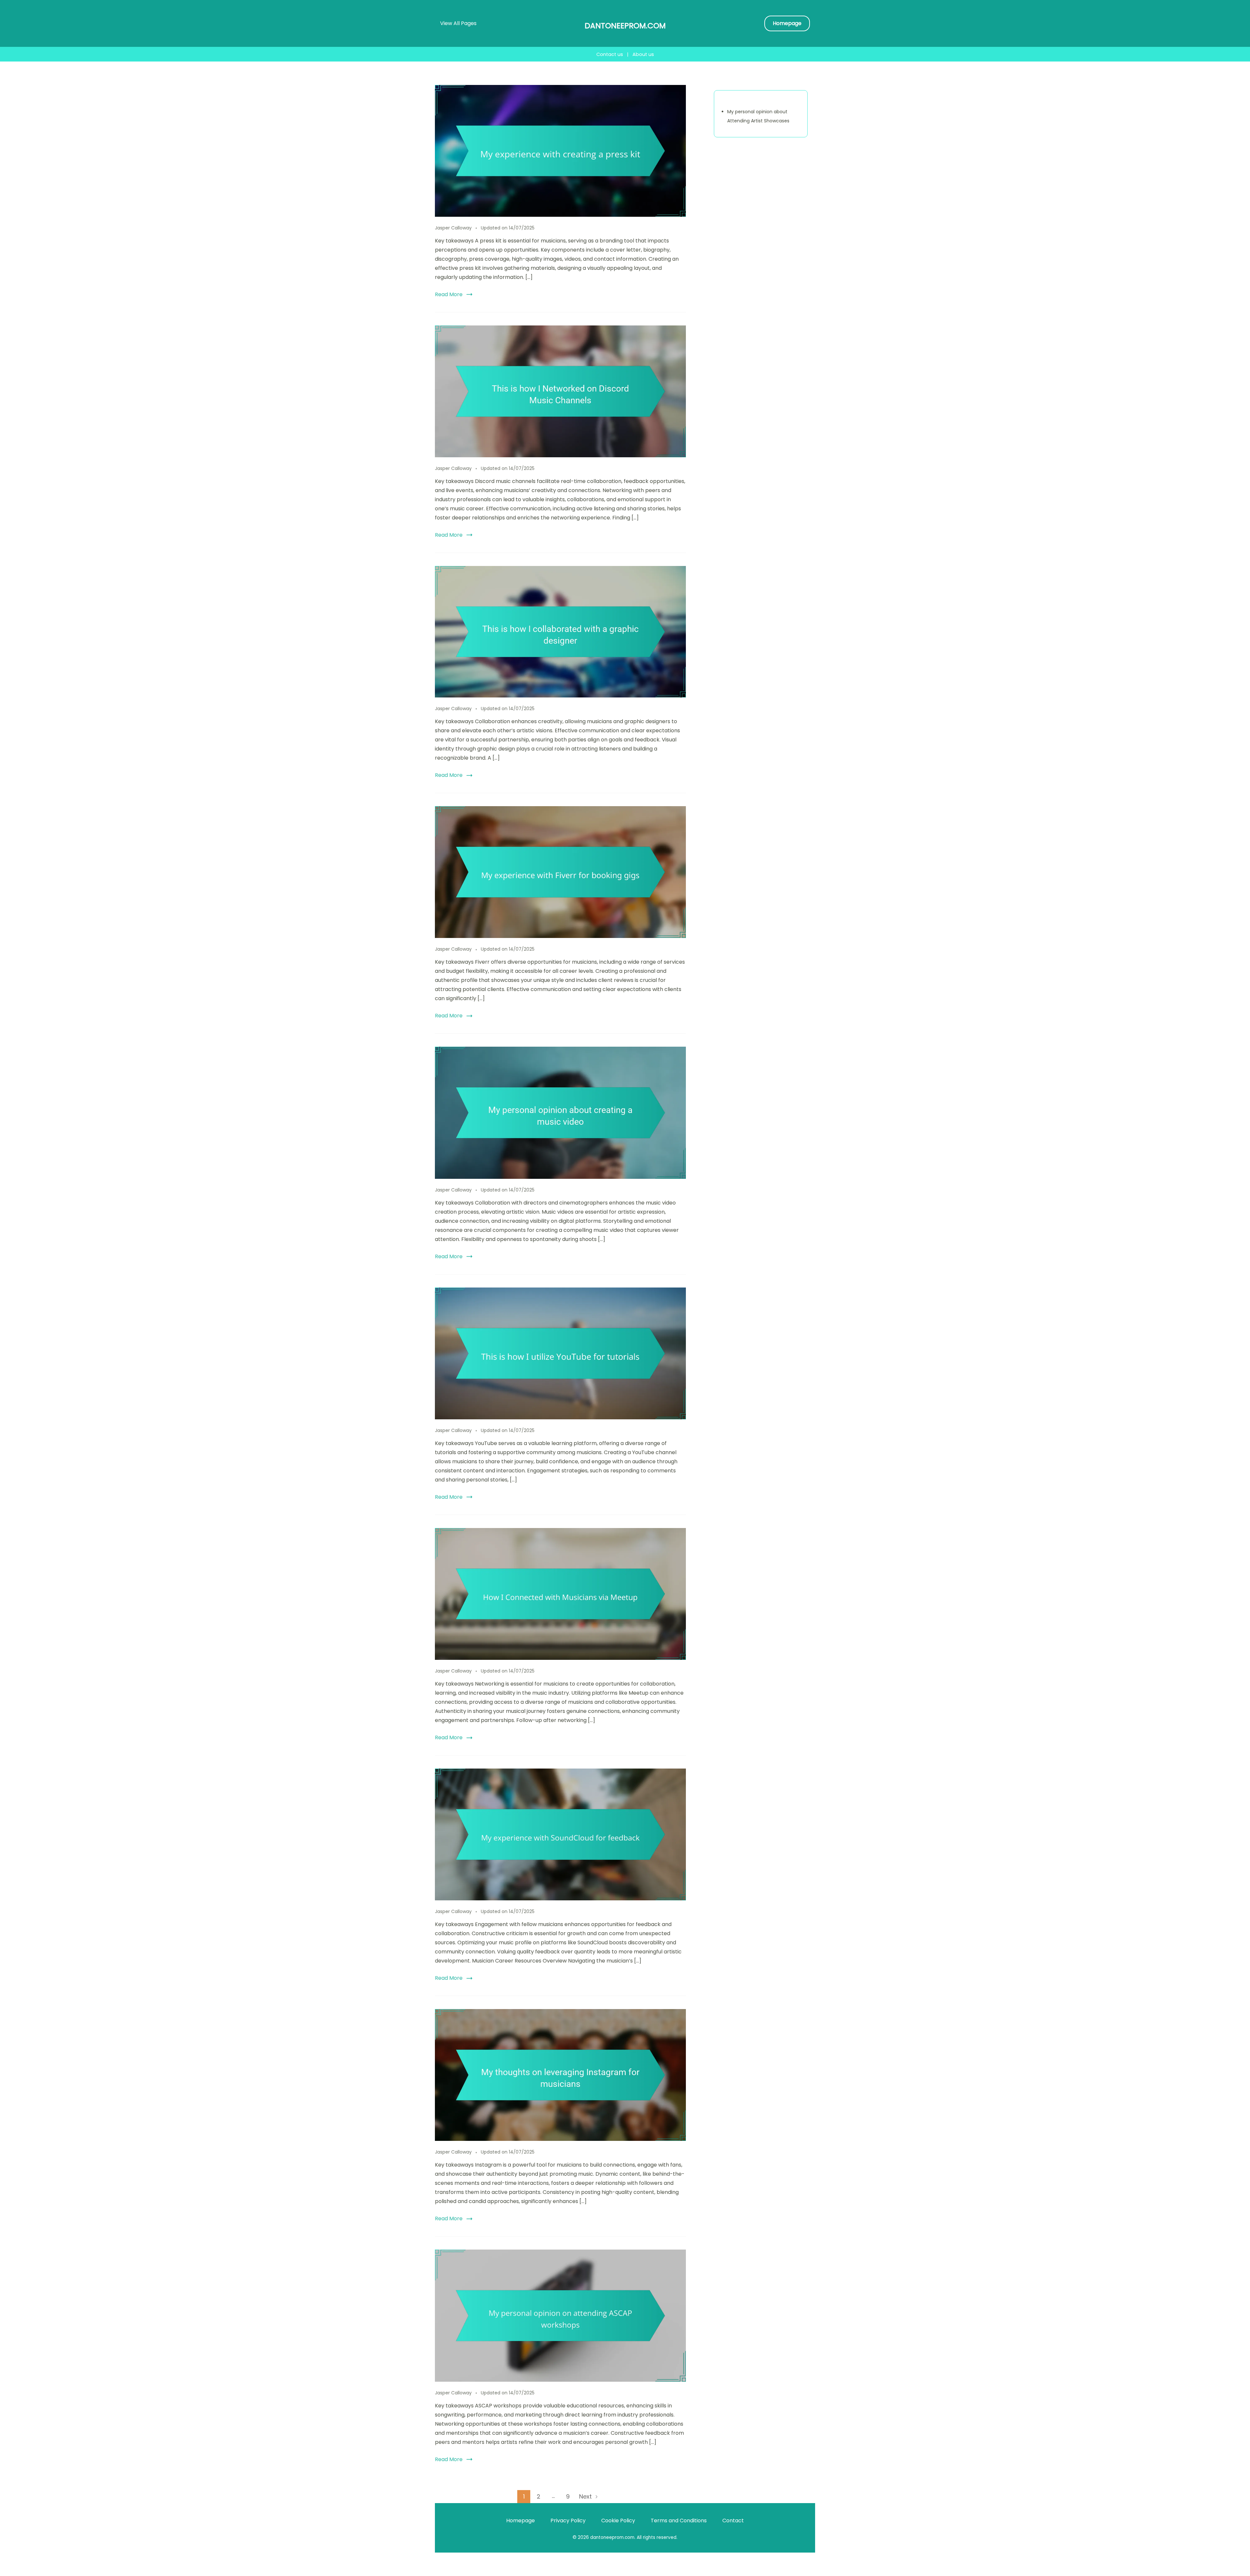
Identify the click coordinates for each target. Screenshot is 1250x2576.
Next (585, 2496)
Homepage (787, 23)
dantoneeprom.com (625, 26)
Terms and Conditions (679, 2521)
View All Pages (458, 23)
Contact (733, 2521)
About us (643, 54)
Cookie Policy (618, 2521)
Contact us (610, 54)
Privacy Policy (568, 2521)
